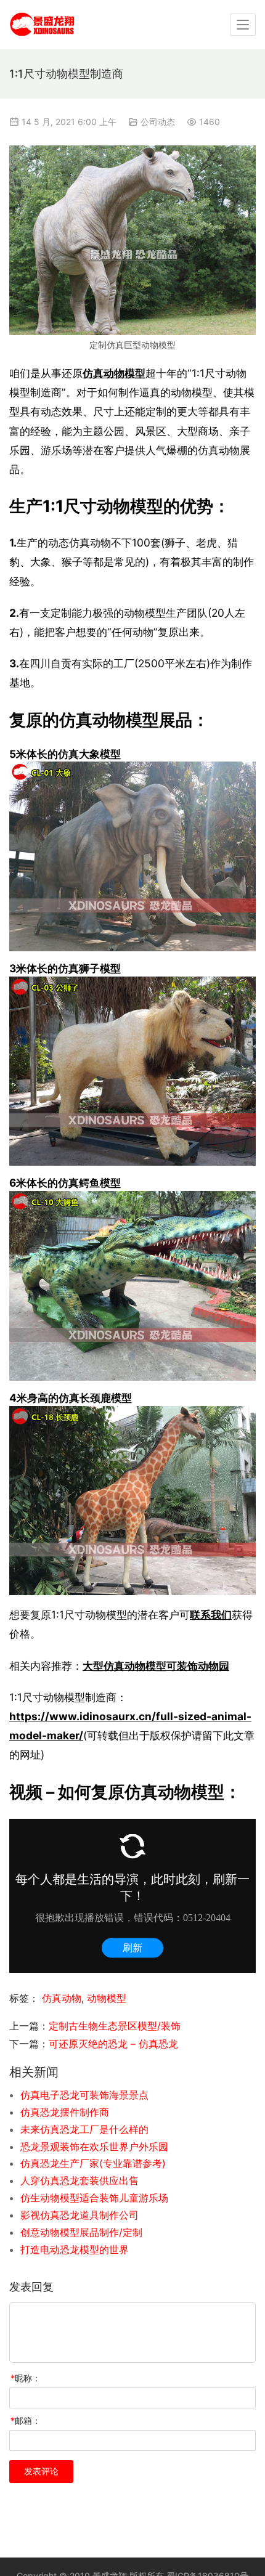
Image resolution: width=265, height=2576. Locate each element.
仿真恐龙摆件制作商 (65, 2112)
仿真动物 (62, 1998)
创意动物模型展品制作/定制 (81, 2232)
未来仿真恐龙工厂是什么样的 (84, 2129)
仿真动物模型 (114, 373)
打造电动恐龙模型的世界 (75, 2249)
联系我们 (211, 1615)
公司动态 (158, 122)
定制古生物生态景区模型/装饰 (115, 2026)
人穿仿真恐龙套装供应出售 (79, 2180)
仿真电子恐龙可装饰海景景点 (84, 2095)
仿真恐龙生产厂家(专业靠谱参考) (93, 2163)
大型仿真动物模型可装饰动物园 (156, 1666)
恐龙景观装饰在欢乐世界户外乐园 (94, 2147)
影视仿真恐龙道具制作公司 (79, 2215)
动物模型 (107, 1998)
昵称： (26, 2378)
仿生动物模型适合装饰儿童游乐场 (94, 2198)
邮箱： (26, 2420)
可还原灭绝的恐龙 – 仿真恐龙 (113, 2044)
